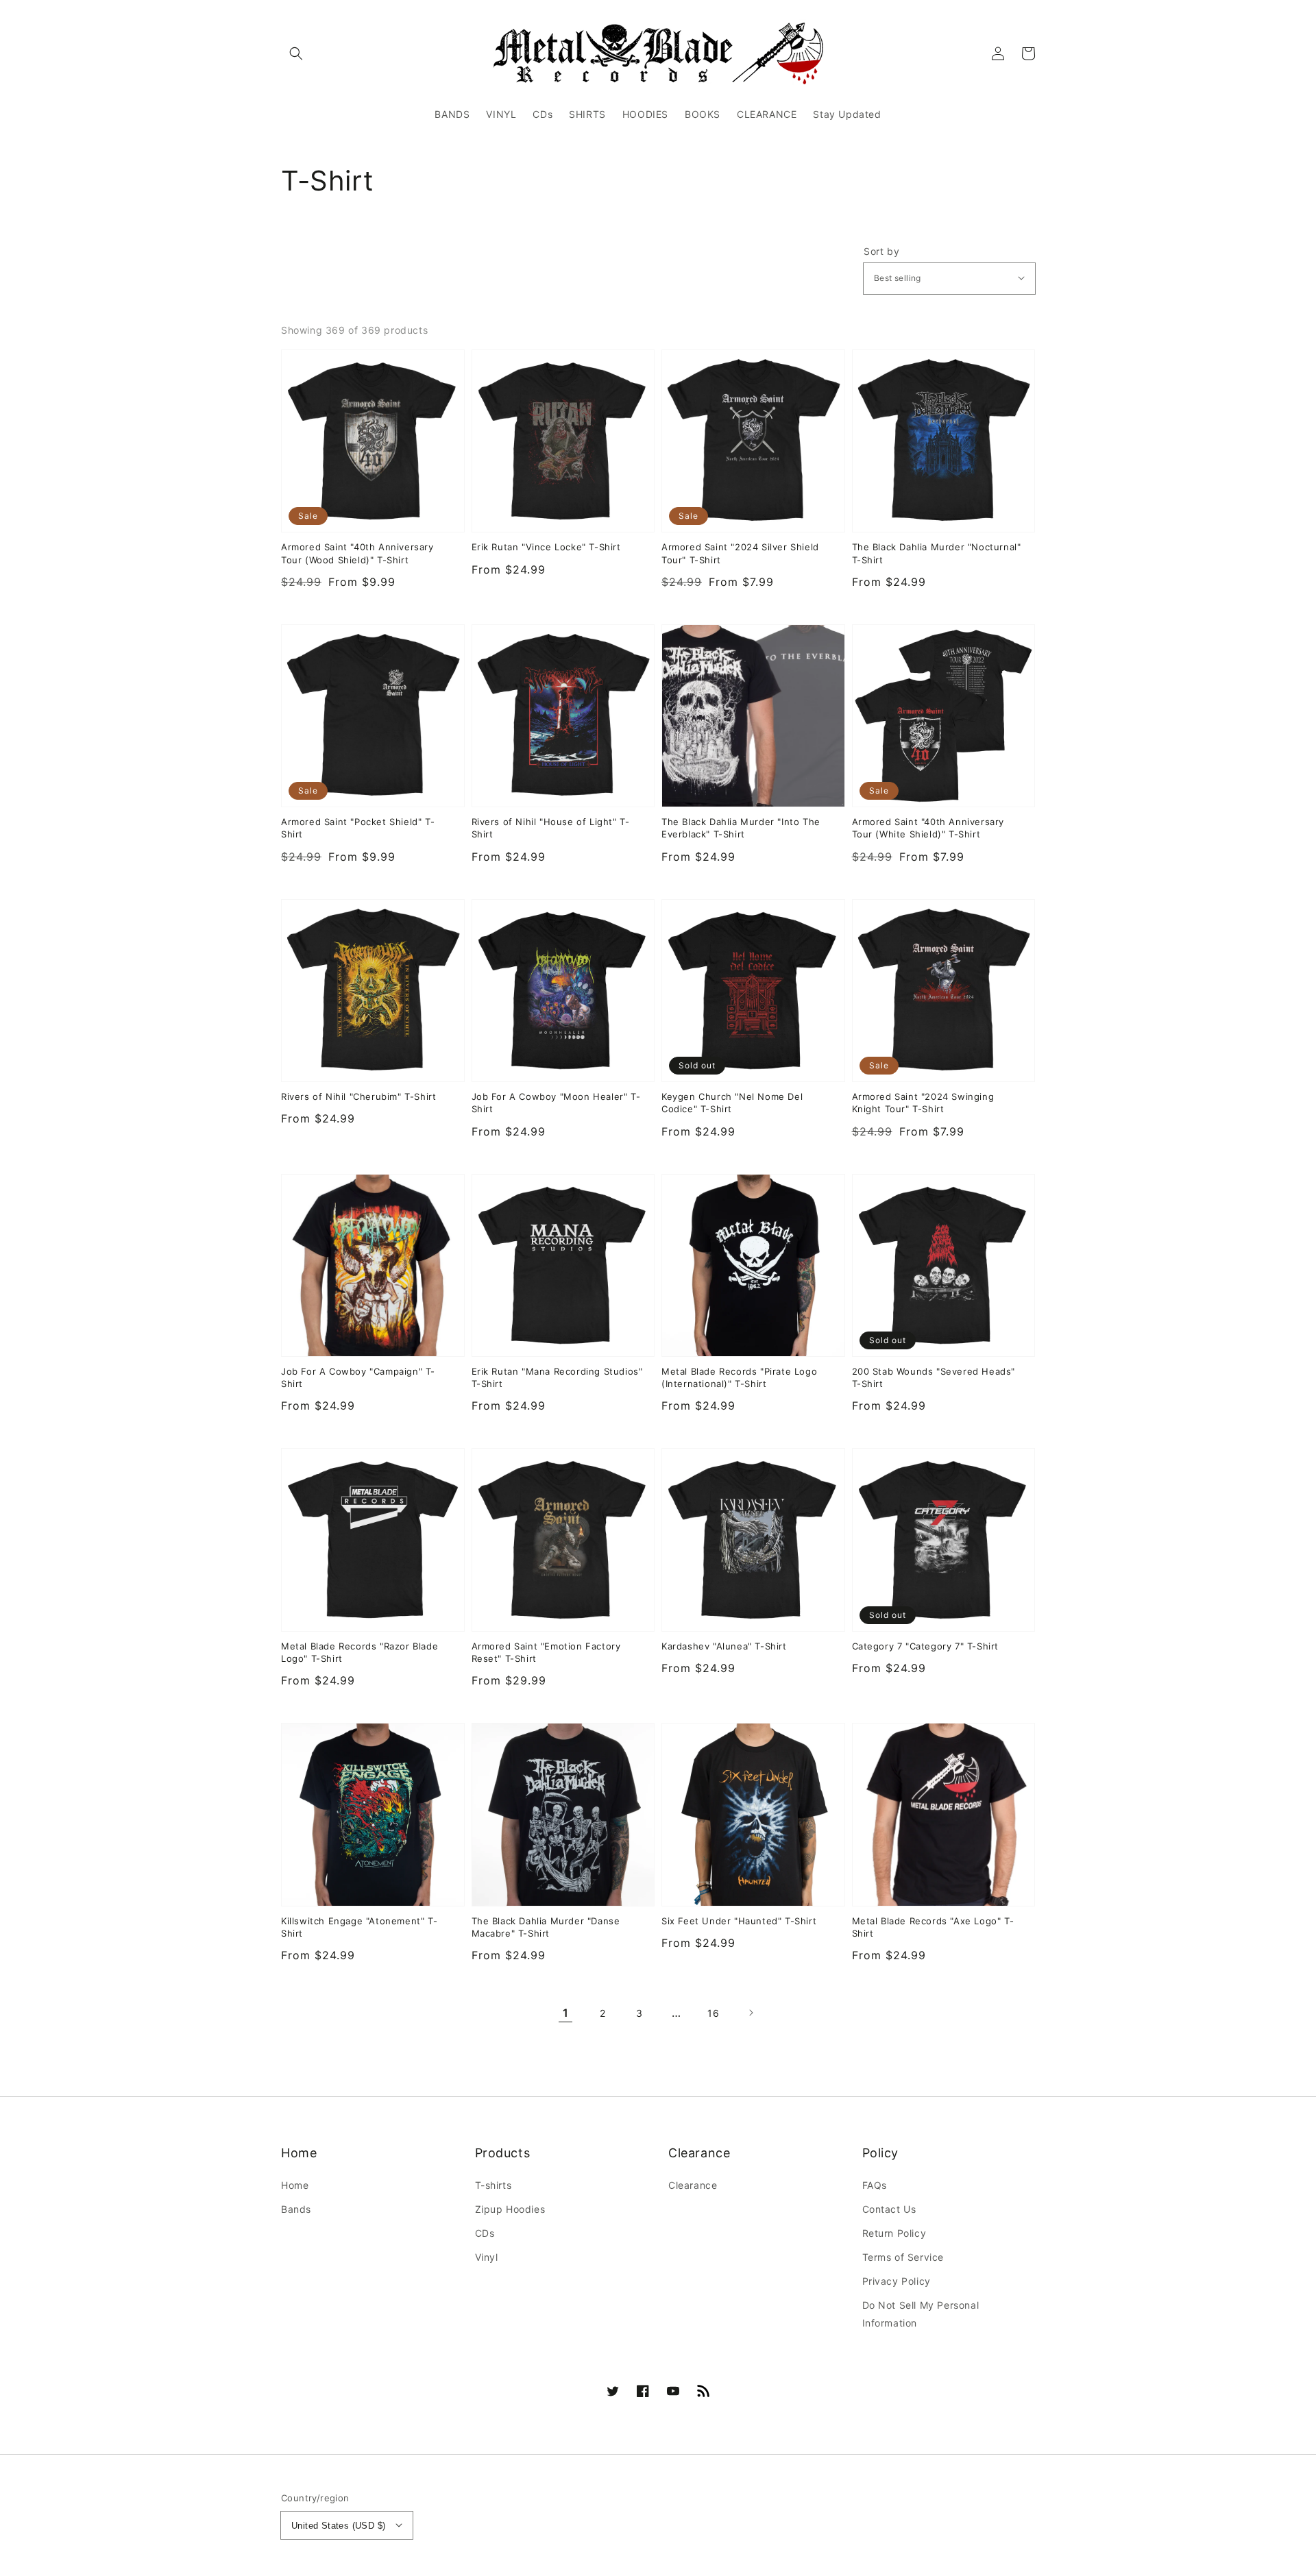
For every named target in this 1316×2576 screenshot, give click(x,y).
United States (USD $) (338, 2526)
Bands (296, 2209)
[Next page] (751, 2013)
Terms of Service (903, 2257)
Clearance (693, 2185)
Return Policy (894, 2233)
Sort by (881, 252)
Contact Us (889, 2209)
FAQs (875, 2185)
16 (713, 2013)
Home (295, 2185)
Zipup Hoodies (510, 2209)
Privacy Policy (897, 2281)
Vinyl (487, 2257)
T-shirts (493, 2185)
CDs (485, 2233)
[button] (296, 53)
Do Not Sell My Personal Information (921, 2314)
